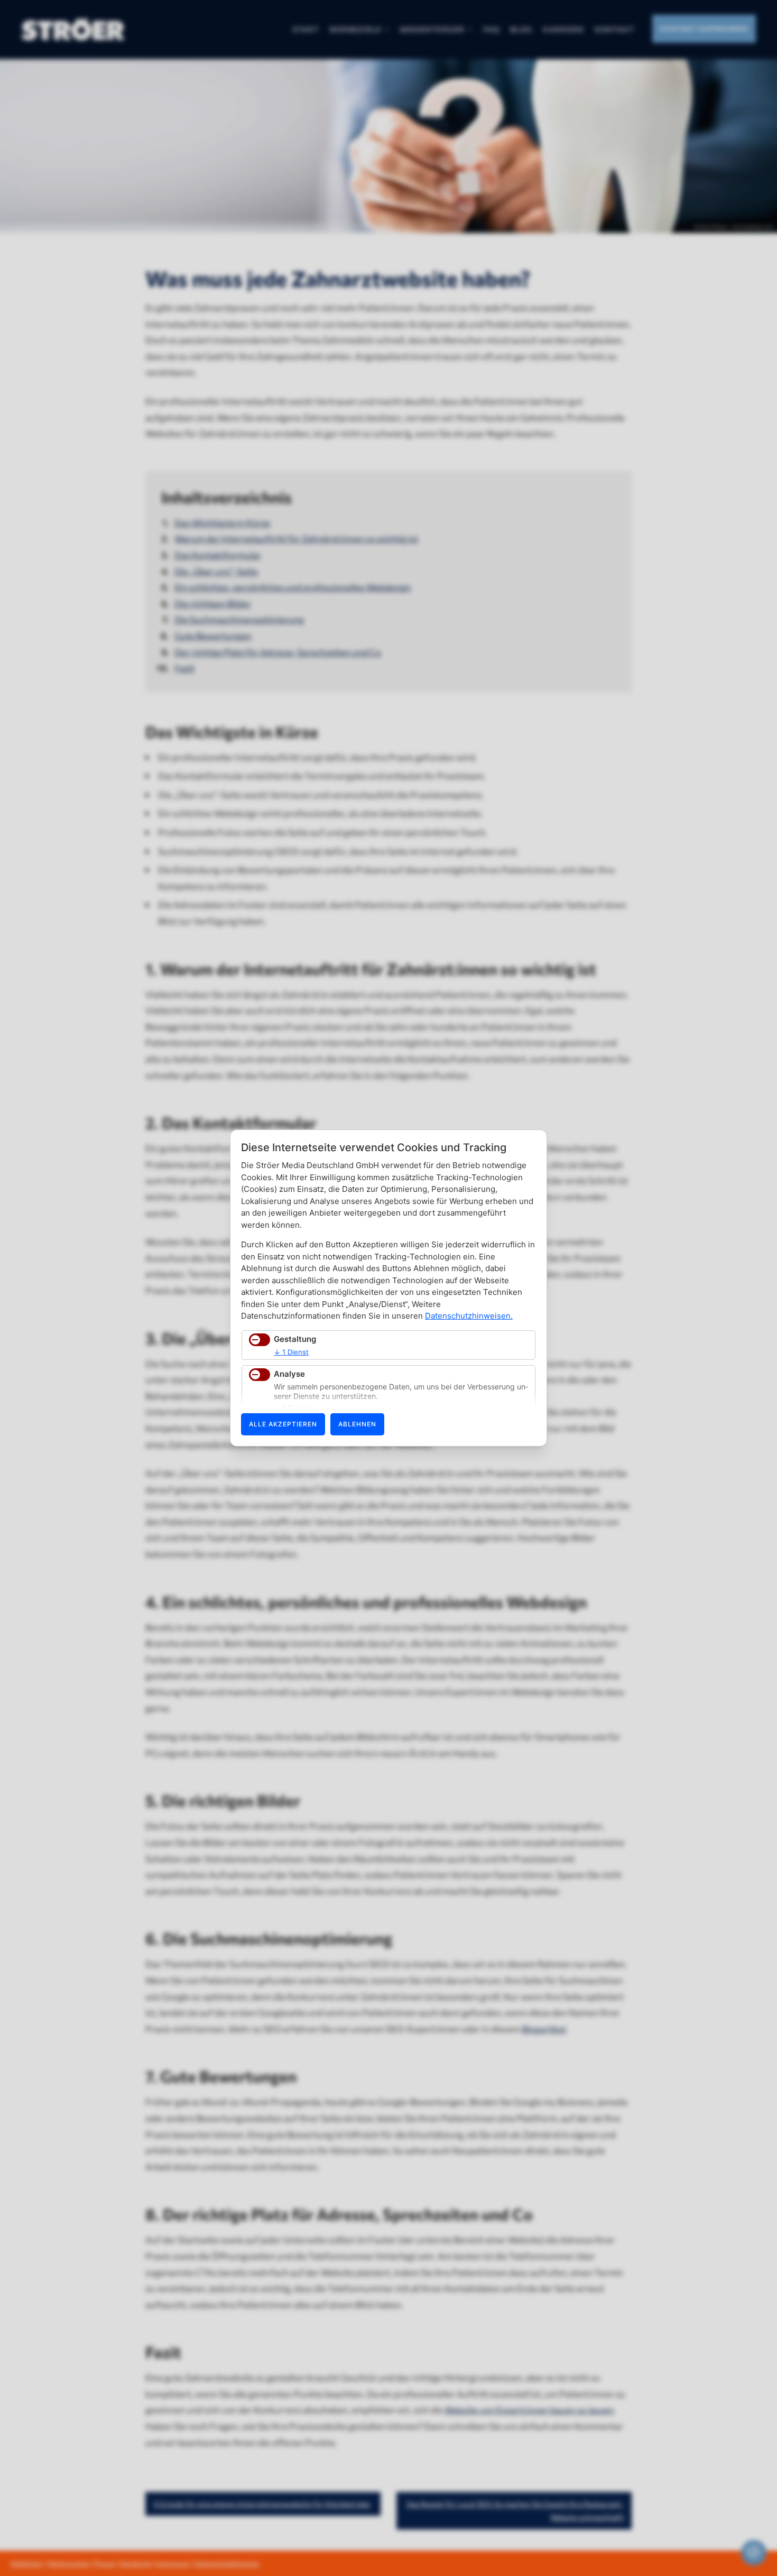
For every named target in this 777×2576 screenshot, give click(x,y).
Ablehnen (357, 1424)
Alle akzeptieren (283, 1424)
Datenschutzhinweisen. (469, 1316)
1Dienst (291, 1352)
